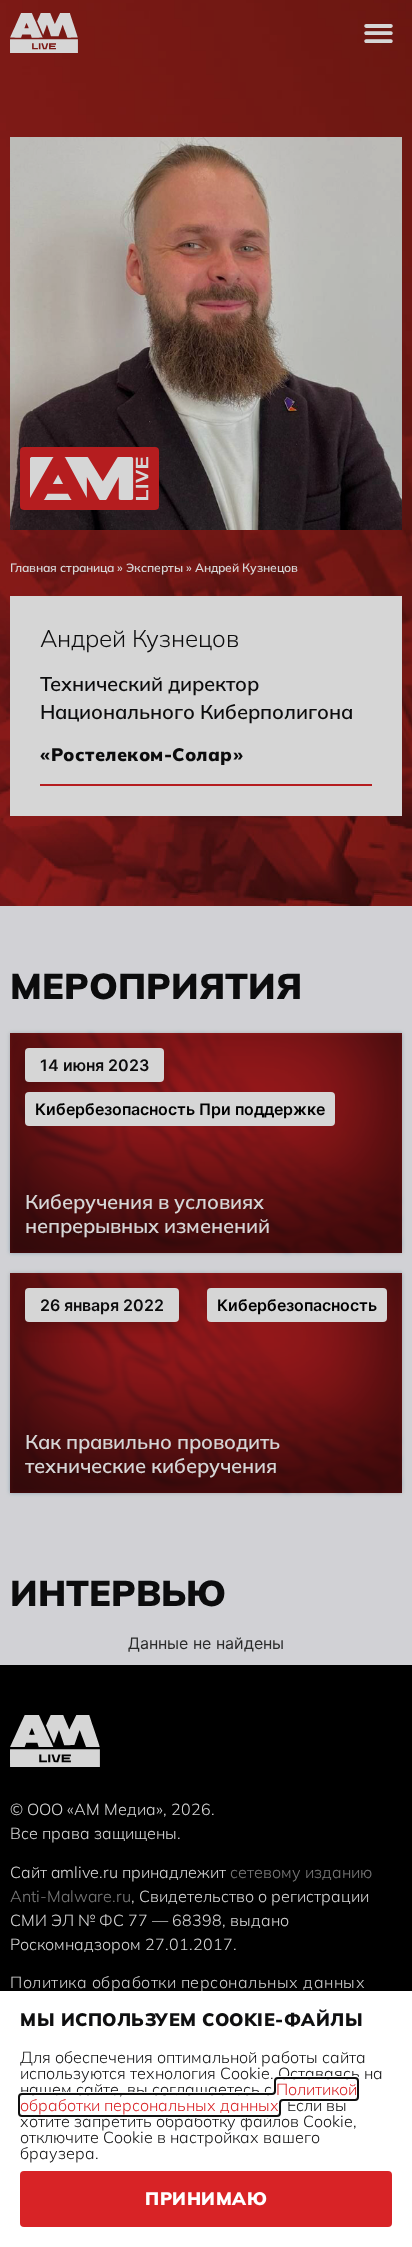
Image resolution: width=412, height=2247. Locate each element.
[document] (206, 1123)
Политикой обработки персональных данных (188, 2097)
